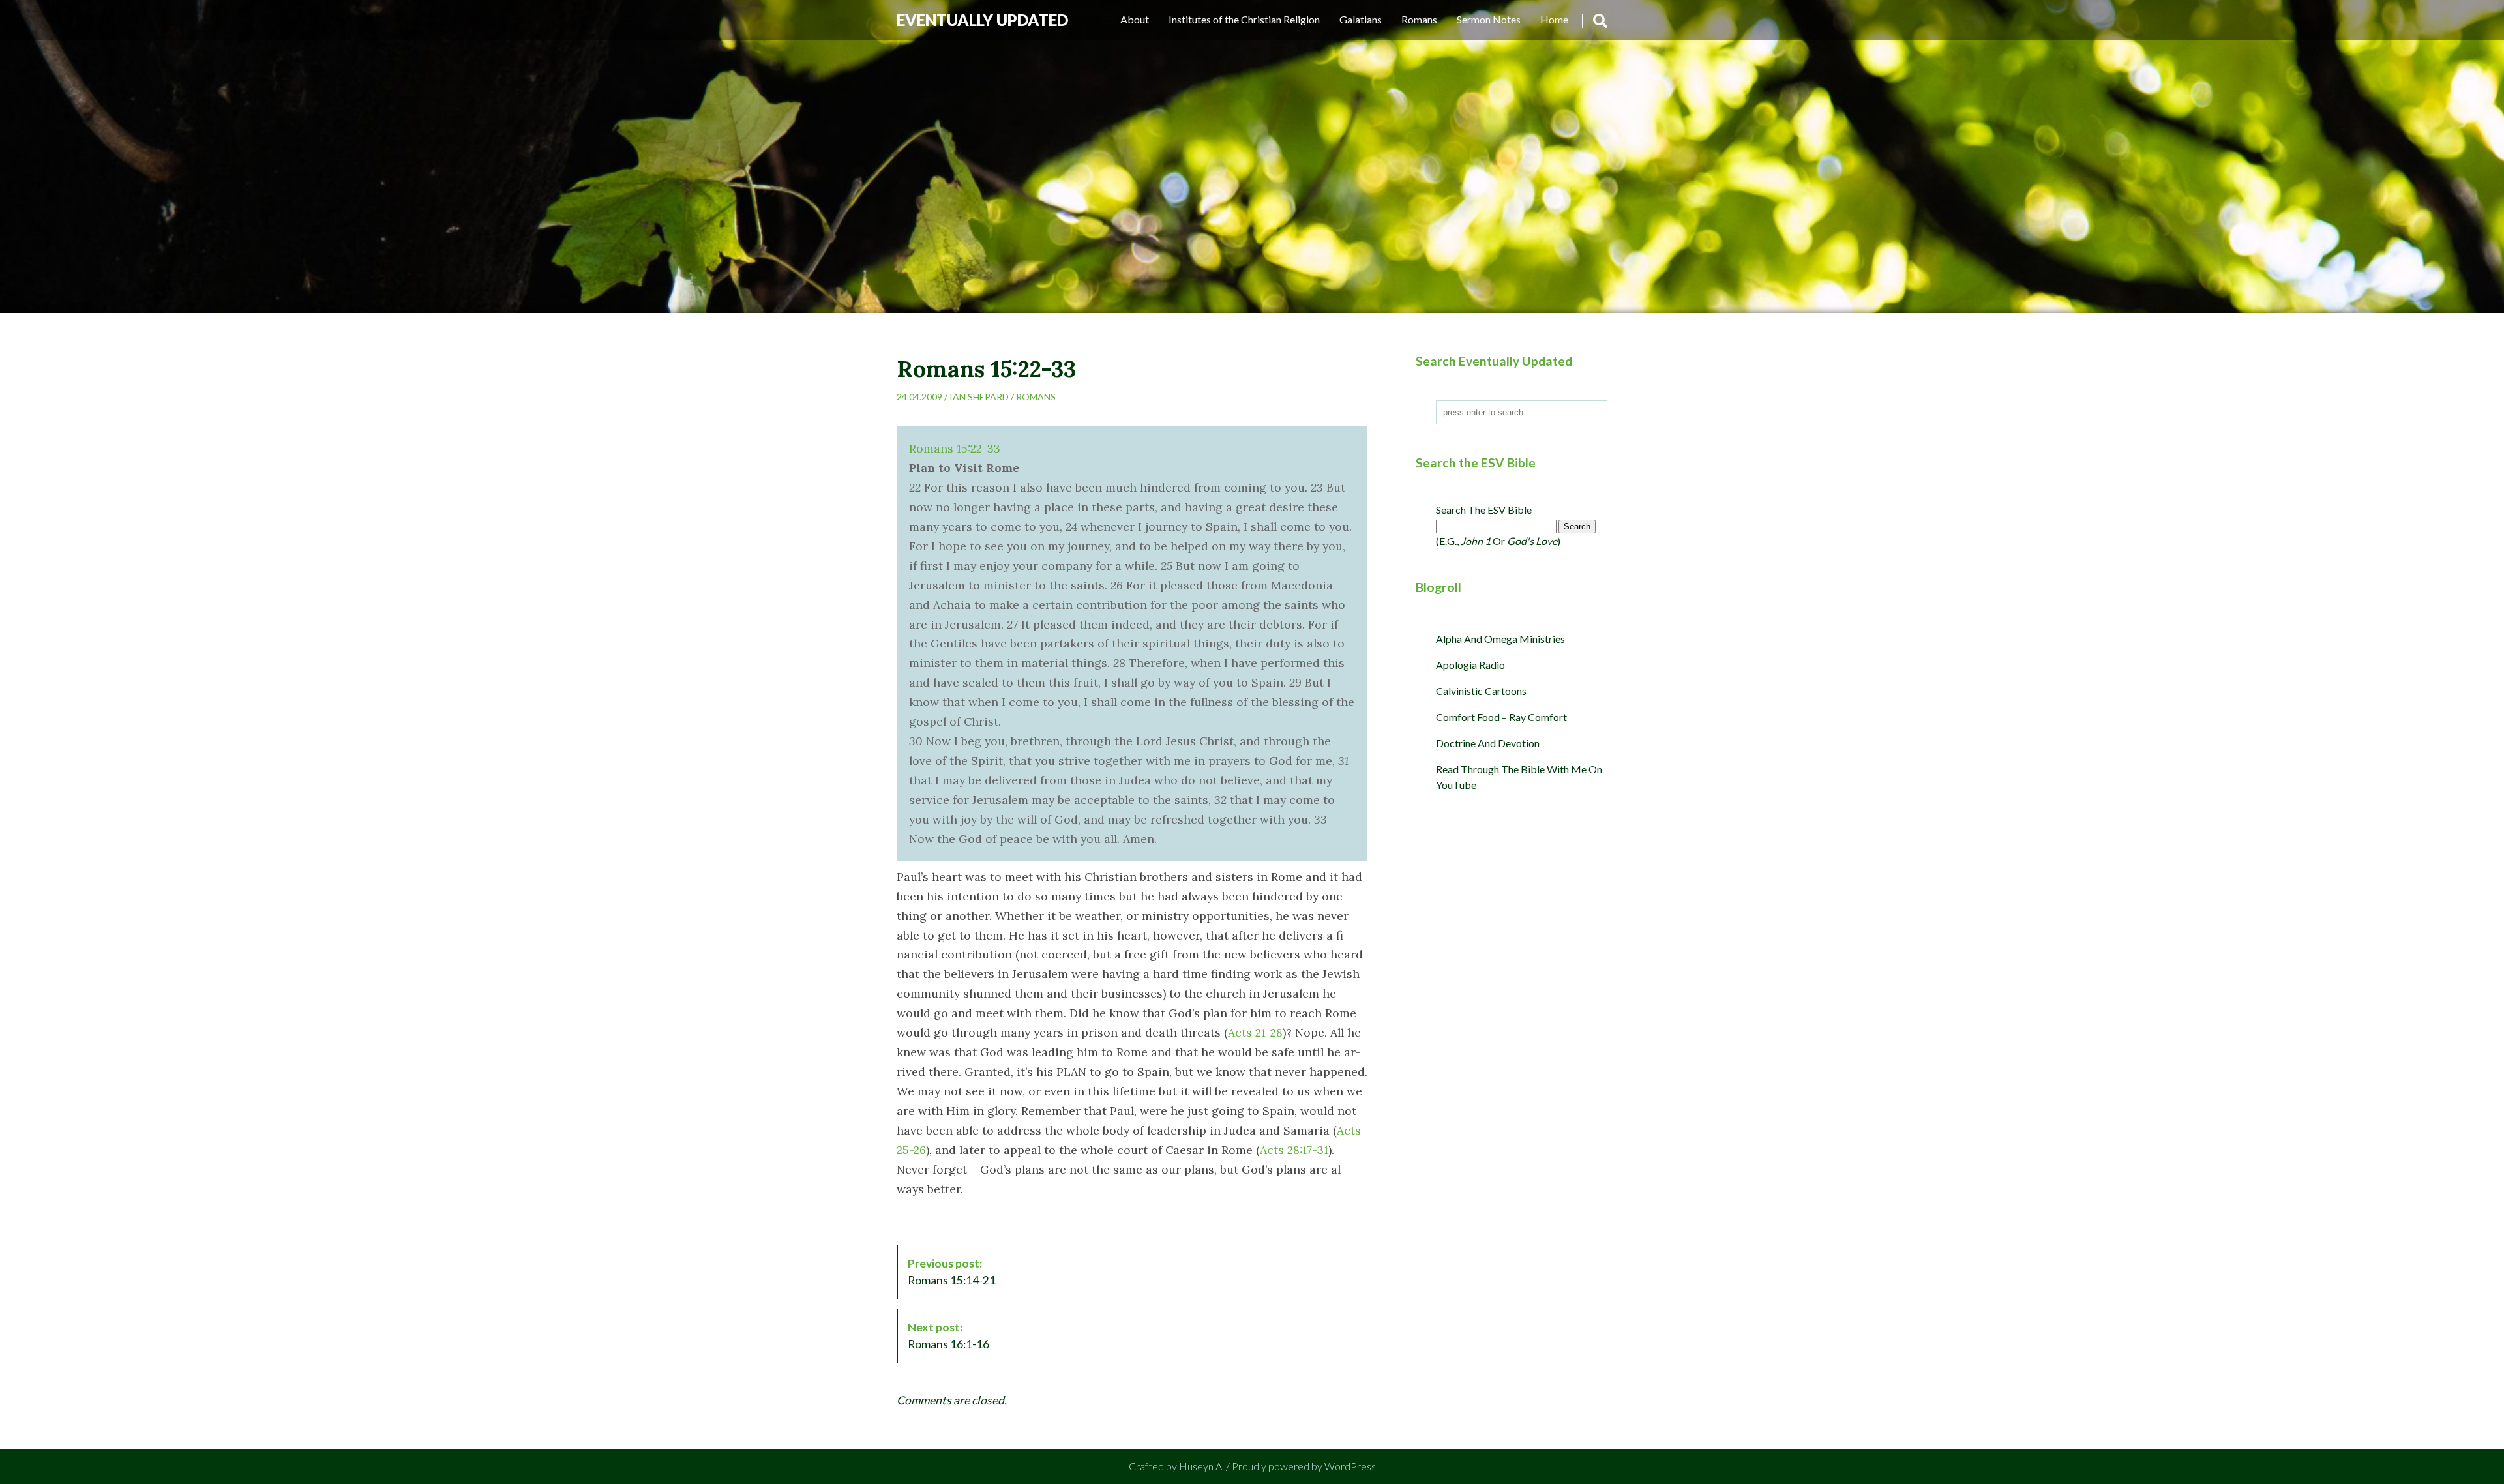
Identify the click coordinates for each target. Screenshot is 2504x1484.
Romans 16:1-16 (948, 1336)
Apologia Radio (1470, 665)
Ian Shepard (979, 397)
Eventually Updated (982, 20)
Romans (1419, 19)
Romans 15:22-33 (955, 448)
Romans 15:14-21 (952, 1272)
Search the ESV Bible (1484, 510)
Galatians (1361, 19)
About (1135, 19)
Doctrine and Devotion (1488, 743)
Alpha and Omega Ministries (1500, 639)
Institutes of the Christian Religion (1244, 19)
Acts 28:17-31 (1294, 1150)
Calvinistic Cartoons (1481, 691)
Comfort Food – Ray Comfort (1501, 717)
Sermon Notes (1489, 19)
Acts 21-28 (1255, 1032)
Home (1554, 19)
